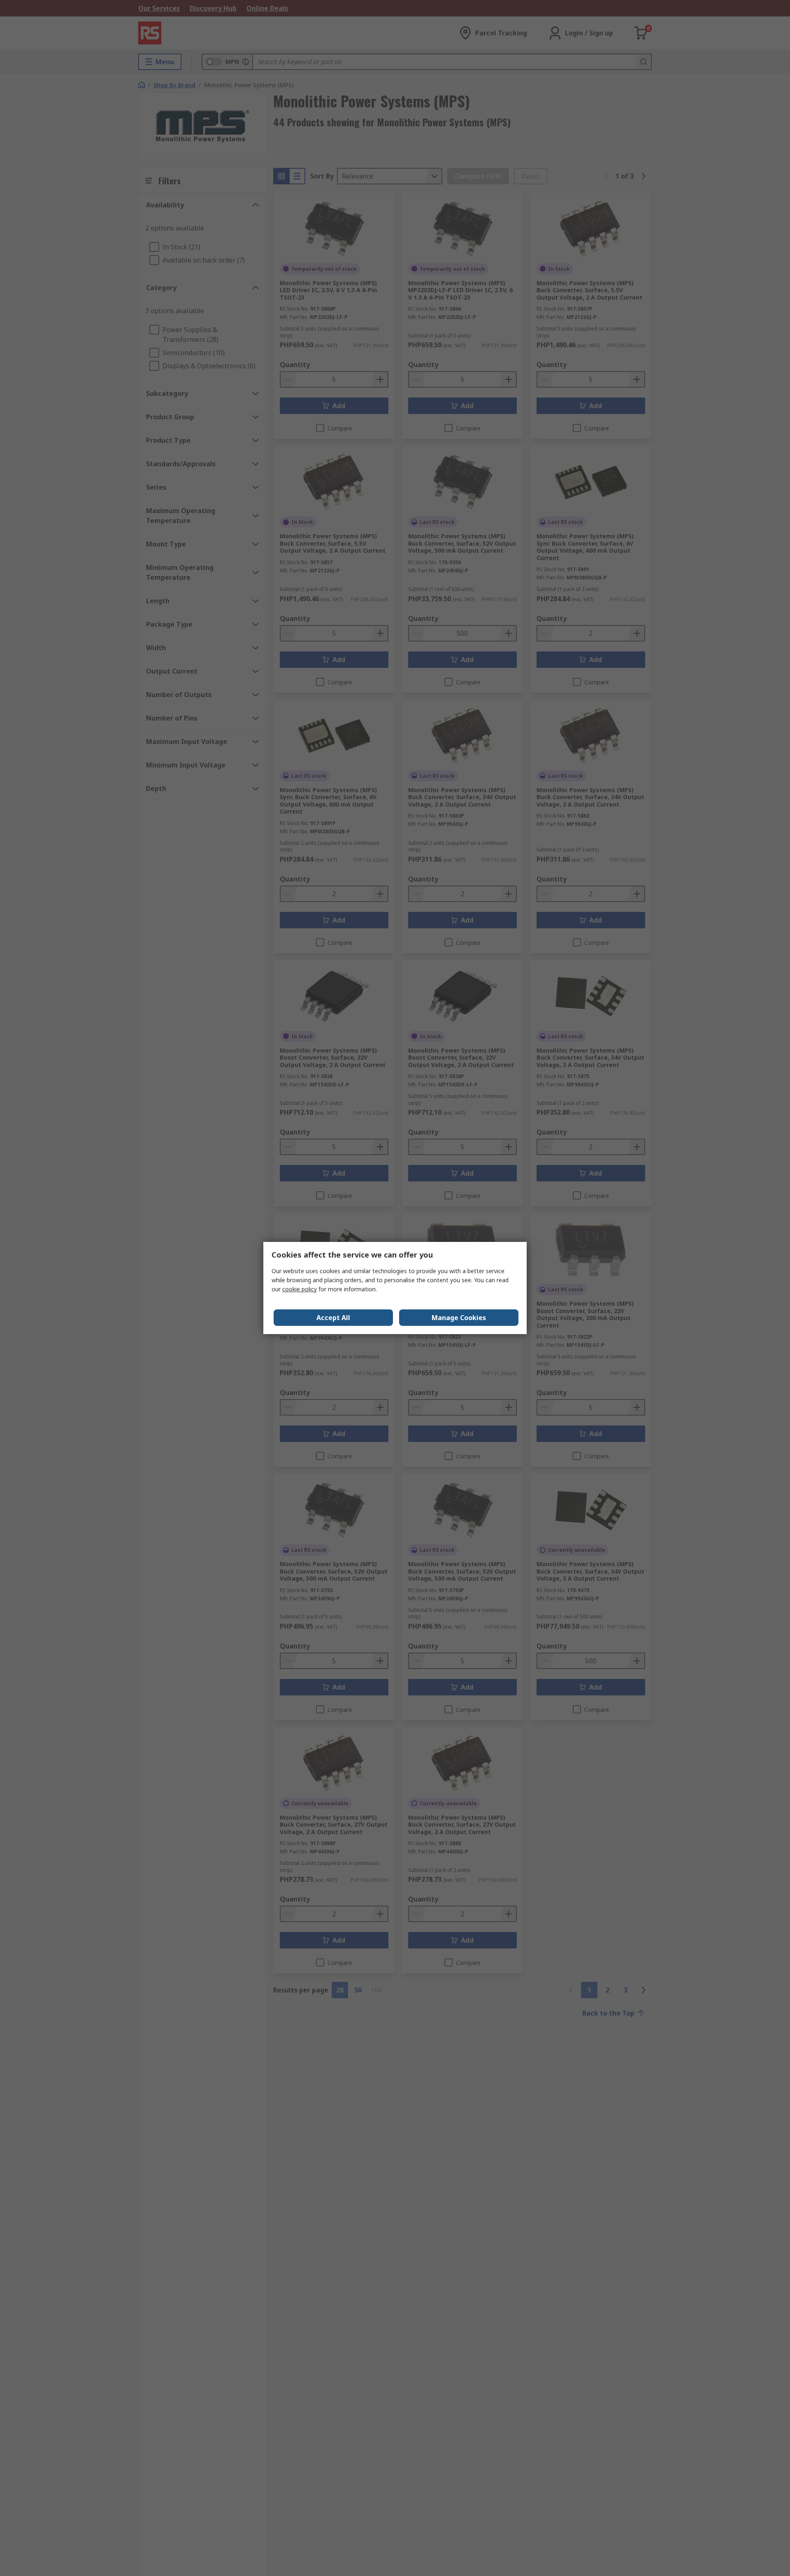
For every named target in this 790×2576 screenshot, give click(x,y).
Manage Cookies (459, 1318)
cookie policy (300, 1289)
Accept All (333, 1318)
